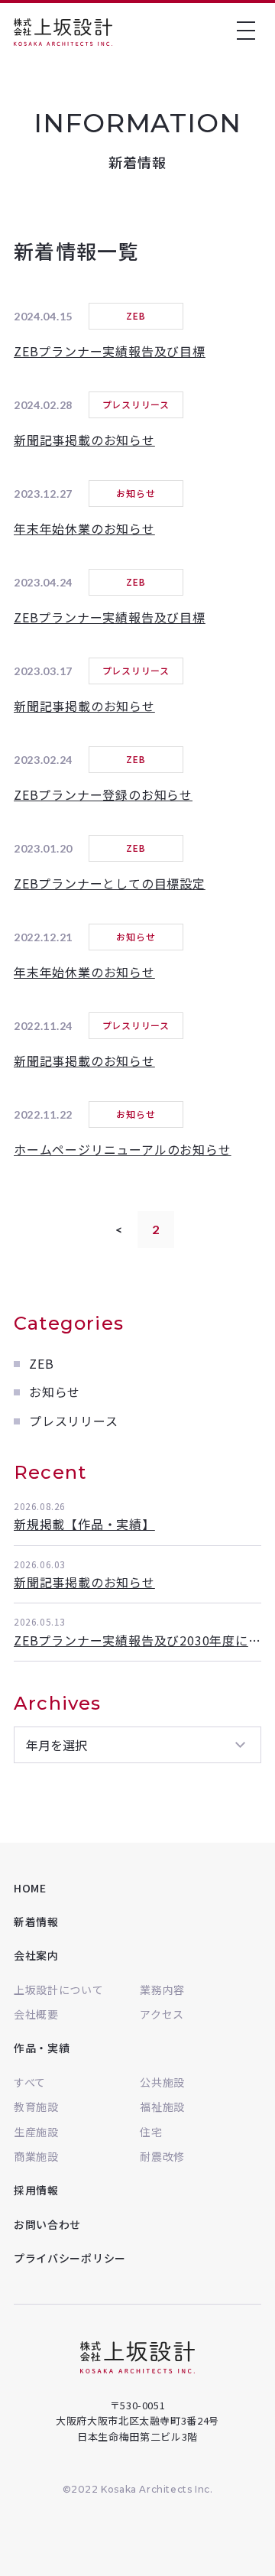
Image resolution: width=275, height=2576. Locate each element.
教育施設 (36, 2107)
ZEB (41, 1363)
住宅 (151, 2132)
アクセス (162, 2014)
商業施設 (36, 2156)
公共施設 (162, 2082)
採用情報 (36, 2190)
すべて (30, 2082)
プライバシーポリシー (70, 2258)
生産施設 (36, 2132)
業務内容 (162, 1990)
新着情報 (36, 1921)
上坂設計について (59, 1990)
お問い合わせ (47, 2224)
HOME (30, 1888)
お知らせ (55, 1392)
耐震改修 (162, 2156)
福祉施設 (162, 2107)
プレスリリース (74, 1421)
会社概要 (36, 2014)
